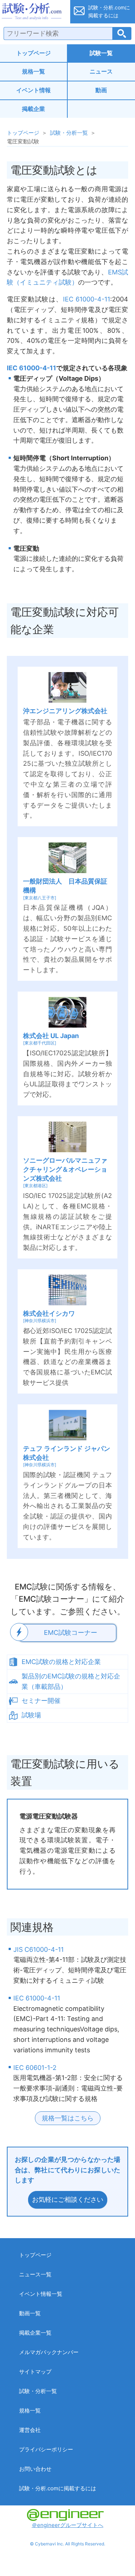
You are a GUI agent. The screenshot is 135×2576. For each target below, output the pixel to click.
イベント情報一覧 (41, 2294)
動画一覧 (30, 2313)
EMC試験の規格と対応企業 (61, 1662)
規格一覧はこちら (68, 2118)
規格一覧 (33, 71)
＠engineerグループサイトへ (67, 2525)
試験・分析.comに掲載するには (58, 2488)
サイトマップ (35, 2372)
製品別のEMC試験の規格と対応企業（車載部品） (71, 1681)
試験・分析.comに (109, 11)
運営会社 (30, 2430)
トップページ (33, 53)
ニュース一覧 (35, 2274)
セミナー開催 (41, 1701)
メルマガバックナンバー (49, 2352)
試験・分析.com (33, 12)
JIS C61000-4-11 (39, 1949)
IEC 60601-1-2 (35, 2068)
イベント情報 (33, 90)
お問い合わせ (35, 2469)
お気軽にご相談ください (68, 2199)
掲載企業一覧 (35, 2333)
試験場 (31, 1715)
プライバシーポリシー (46, 2449)
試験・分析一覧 (69, 133)
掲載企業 (33, 109)
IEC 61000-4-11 (87, 299)
